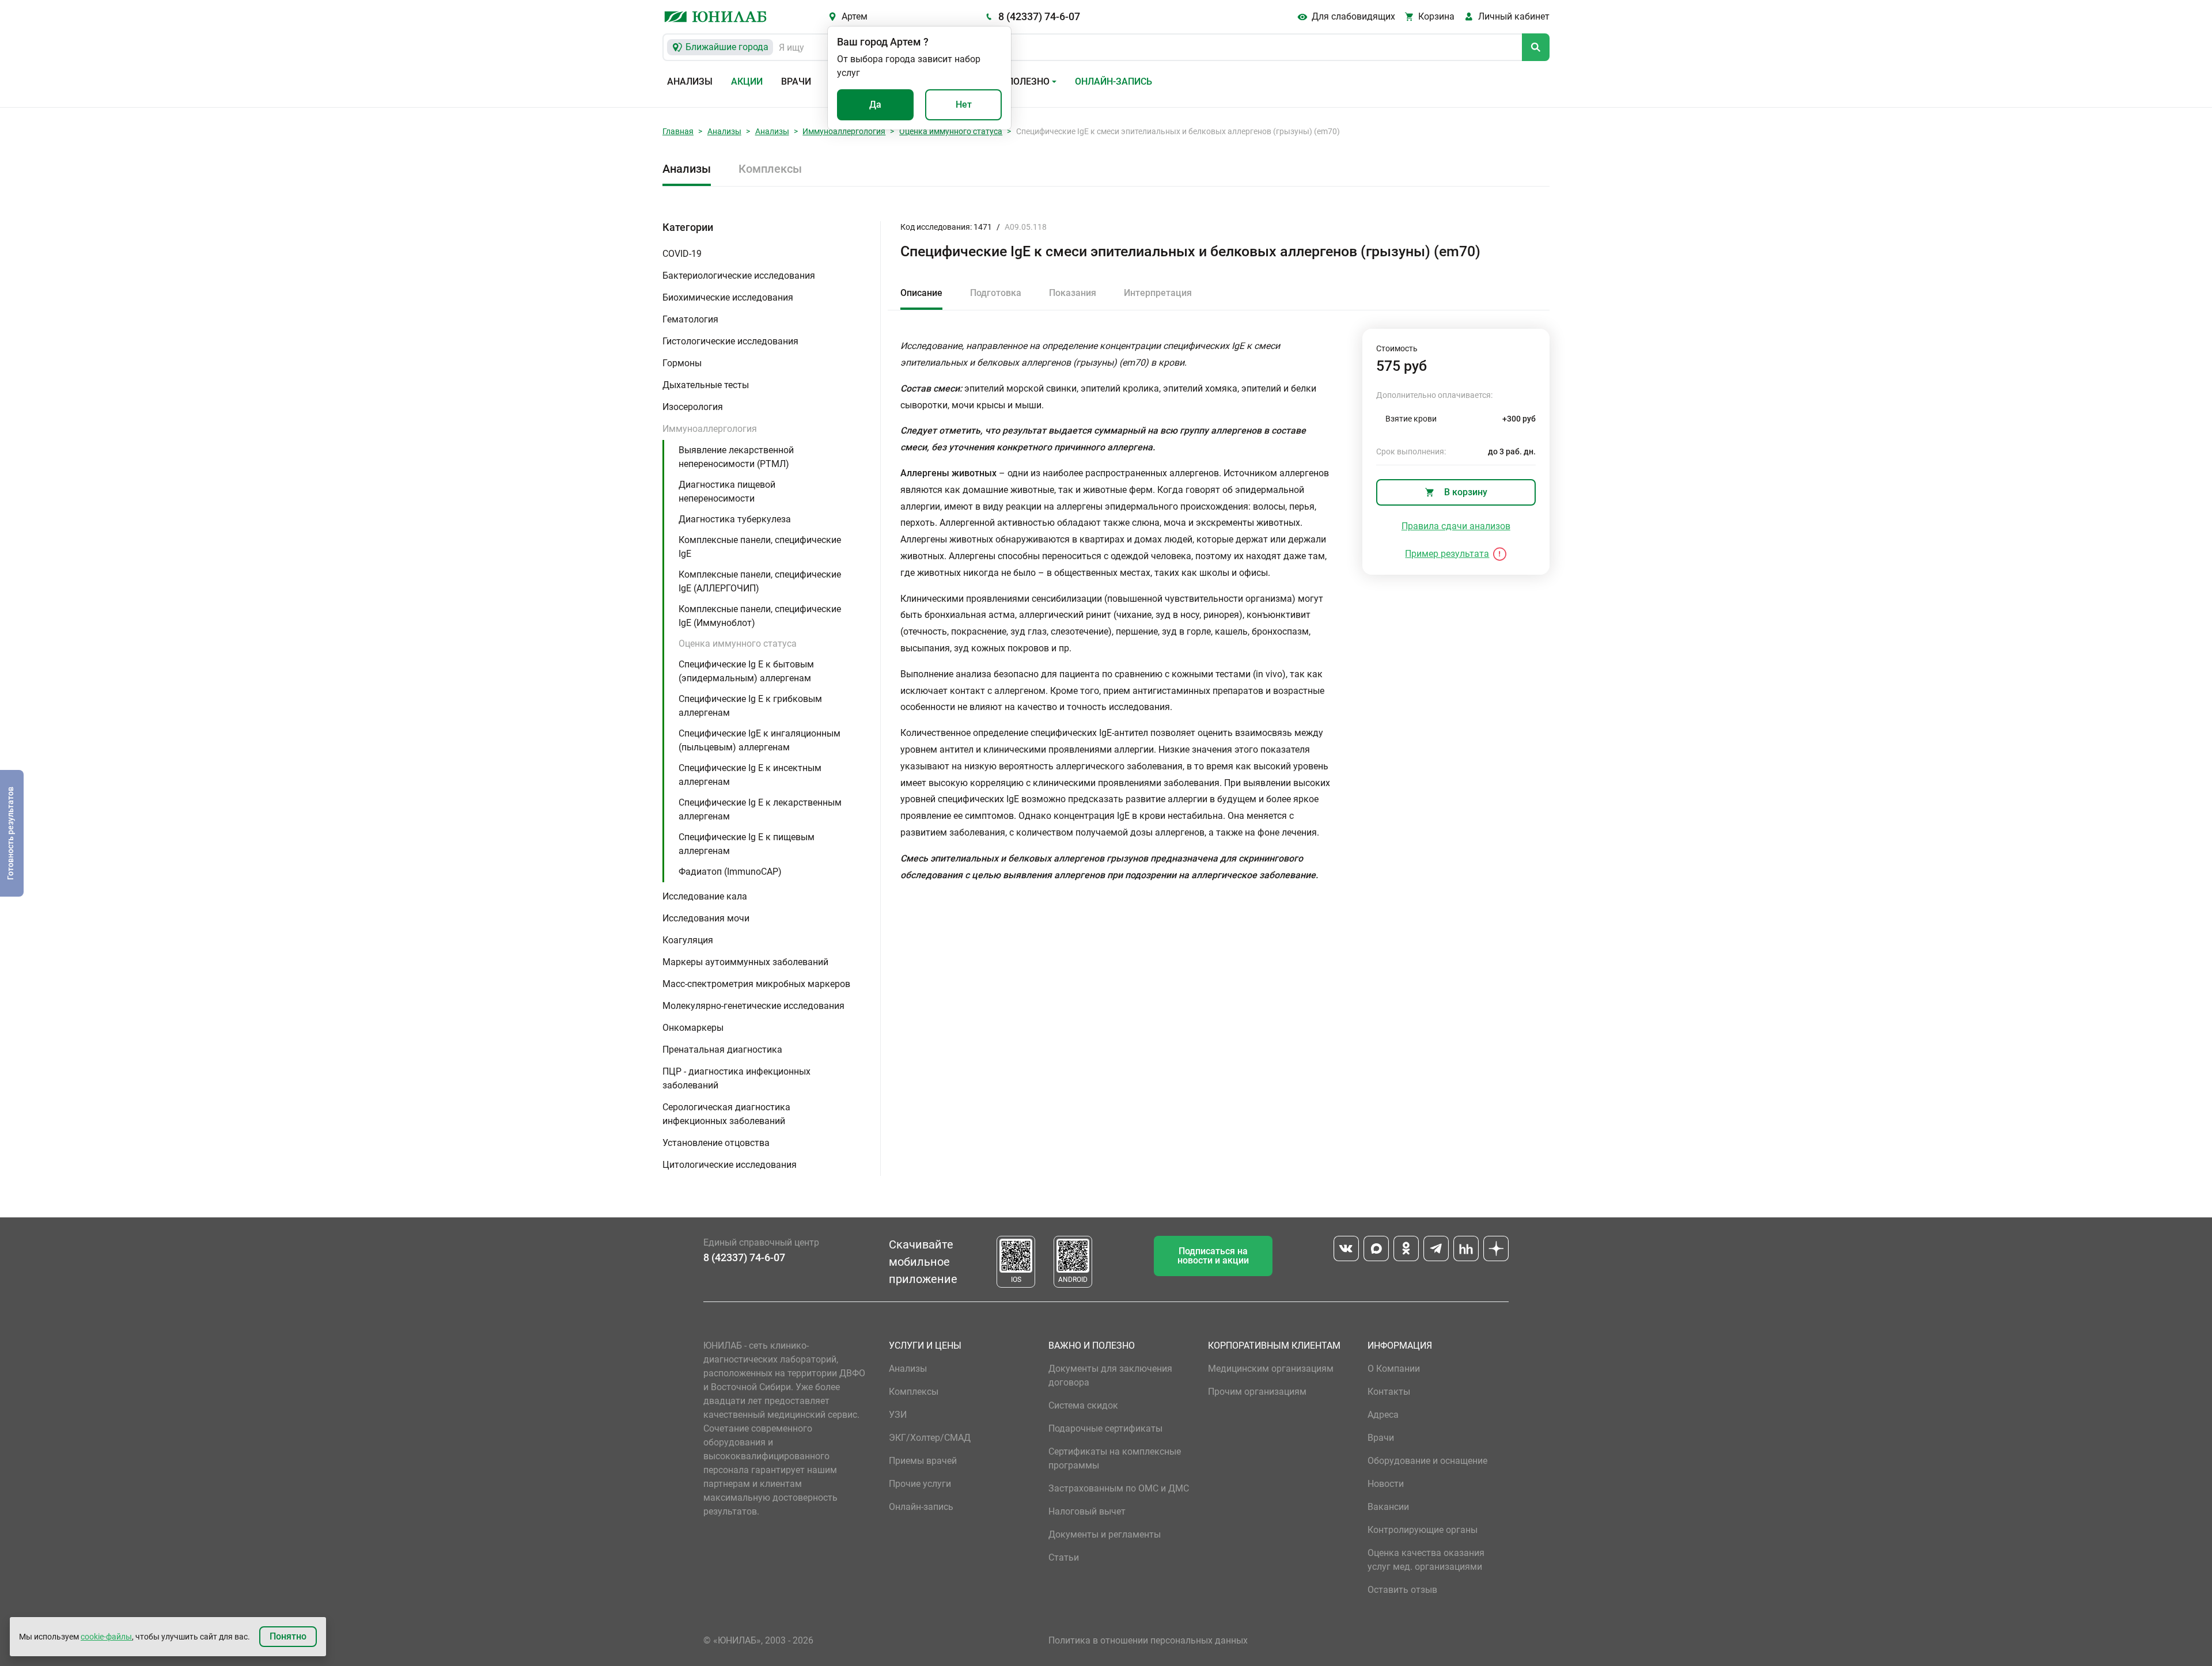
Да (875, 105)
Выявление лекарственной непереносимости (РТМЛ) (736, 457)
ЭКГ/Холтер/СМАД (930, 1438)
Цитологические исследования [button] (730, 1165)
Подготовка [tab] (996, 293)
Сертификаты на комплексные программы (1115, 1458)
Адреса (1383, 1415)
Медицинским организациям (1271, 1369)
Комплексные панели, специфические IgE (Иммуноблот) (760, 616)
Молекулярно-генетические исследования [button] (753, 1006)
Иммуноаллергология (844, 131)
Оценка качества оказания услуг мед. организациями (1426, 1560)
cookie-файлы (106, 1637)
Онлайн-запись (1113, 81)
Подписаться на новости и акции (1213, 1256)
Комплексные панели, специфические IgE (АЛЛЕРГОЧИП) (760, 581)
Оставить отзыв (1402, 1590)
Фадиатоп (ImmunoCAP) (730, 872)
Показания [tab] (1073, 293)
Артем (855, 16)
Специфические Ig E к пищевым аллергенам (747, 844)
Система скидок (1083, 1405)
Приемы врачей (923, 1461)
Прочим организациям (1257, 1392)
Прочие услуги (920, 1484)
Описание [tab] (921, 293)
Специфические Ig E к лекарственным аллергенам (760, 809)
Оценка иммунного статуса (951, 131)
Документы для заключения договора (1110, 1375)
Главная (678, 131)
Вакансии (1388, 1507)
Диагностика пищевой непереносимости (727, 492)
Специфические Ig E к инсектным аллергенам (750, 775)
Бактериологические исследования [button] (739, 276)
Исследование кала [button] (705, 896)
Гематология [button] (690, 319)
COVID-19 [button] (682, 254)
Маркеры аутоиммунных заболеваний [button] (745, 962)
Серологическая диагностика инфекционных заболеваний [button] (726, 1114)
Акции (747, 81)
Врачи (796, 81)
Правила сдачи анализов (1456, 526)
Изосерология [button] (693, 407)
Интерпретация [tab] (1158, 293)
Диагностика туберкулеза (735, 519)
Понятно (288, 1636)
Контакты (1389, 1392)
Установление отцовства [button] (716, 1143)
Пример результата (1447, 554)
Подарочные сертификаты (1105, 1428)
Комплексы (770, 169)
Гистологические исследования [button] (730, 341)
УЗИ (898, 1415)
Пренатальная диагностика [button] (722, 1050)
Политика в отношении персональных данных (1148, 1640)
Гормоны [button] (682, 363)
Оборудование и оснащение (1427, 1461)
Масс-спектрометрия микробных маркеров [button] (756, 984)
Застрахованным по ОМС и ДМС (1119, 1488)
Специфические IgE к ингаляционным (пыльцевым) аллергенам (760, 740)
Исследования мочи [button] (706, 918)
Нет (964, 105)
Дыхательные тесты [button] (706, 385)
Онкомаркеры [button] (693, 1028)
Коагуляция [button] (688, 940)
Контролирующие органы (1423, 1530)
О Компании (1394, 1369)
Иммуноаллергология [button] (710, 429)
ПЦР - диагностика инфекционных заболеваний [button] (736, 1078)
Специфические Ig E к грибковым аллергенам (750, 706)
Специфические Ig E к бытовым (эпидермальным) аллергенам (746, 671)
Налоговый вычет (1087, 1511)
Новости (1386, 1484)
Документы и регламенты (1105, 1534)
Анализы (690, 81)
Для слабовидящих (1353, 16)
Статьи (1064, 1557)
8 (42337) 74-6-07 (1039, 16)
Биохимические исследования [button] (728, 297)
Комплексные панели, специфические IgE (760, 547)
